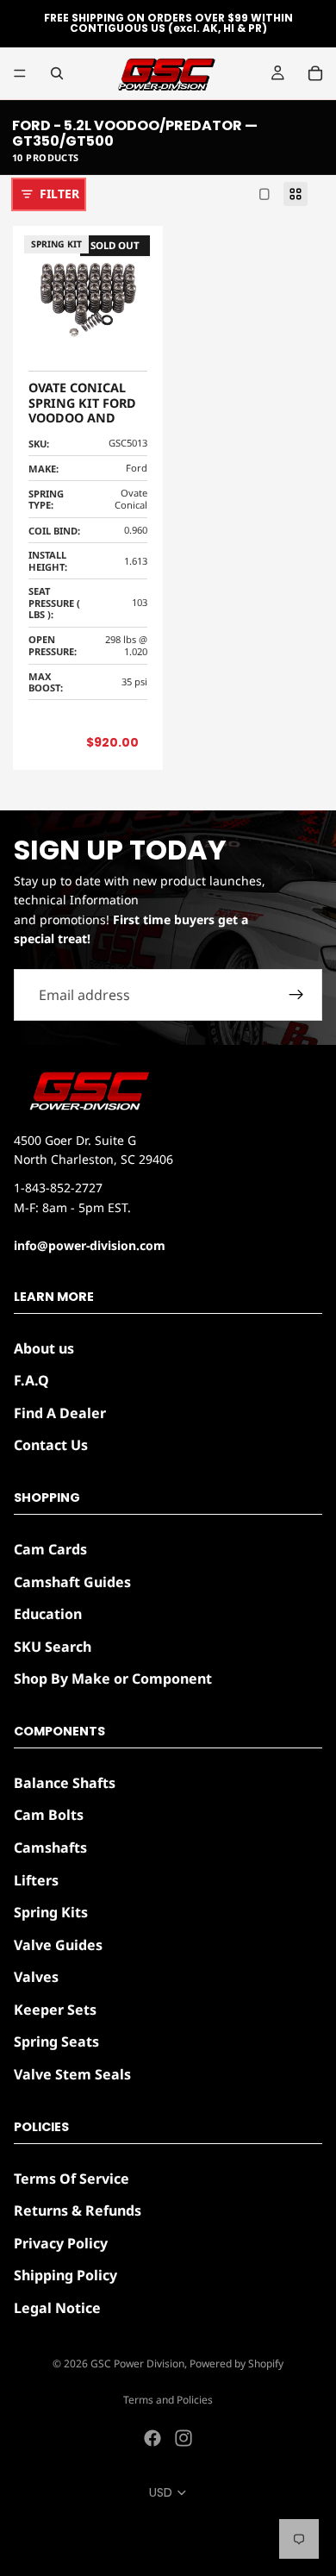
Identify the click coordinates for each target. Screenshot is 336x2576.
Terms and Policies (168, 2400)
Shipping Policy (65, 2276)
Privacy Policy (61, 2243)
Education (48, 1615)
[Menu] (20, 73)
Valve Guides (58, 1945)
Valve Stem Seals (72, 2075)
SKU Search (53, 1647)
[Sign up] (296, 995)
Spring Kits (51, 1913)
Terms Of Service (72, 2179)
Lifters (36, 1880)
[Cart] (315, 73)
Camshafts (50, 1848)
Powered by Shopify (236, 2363)
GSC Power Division (137, 2363)
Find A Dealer (60, 1413)
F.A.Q (31, 1381)
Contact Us (51, 1446)
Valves (36, 1978)
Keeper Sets (55, 2010)
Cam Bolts (49, 1816)
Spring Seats (56, 2042)
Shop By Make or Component (113, 1679)
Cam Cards (50, 1549)
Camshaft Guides (72, 1582)
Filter (59, 194)
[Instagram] (184, 2438)
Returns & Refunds (78, 2211)
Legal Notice (57, 2308)
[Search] (57, 73)
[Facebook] (152, 2438)
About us (44, 1348)
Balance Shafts (65, 1783)
